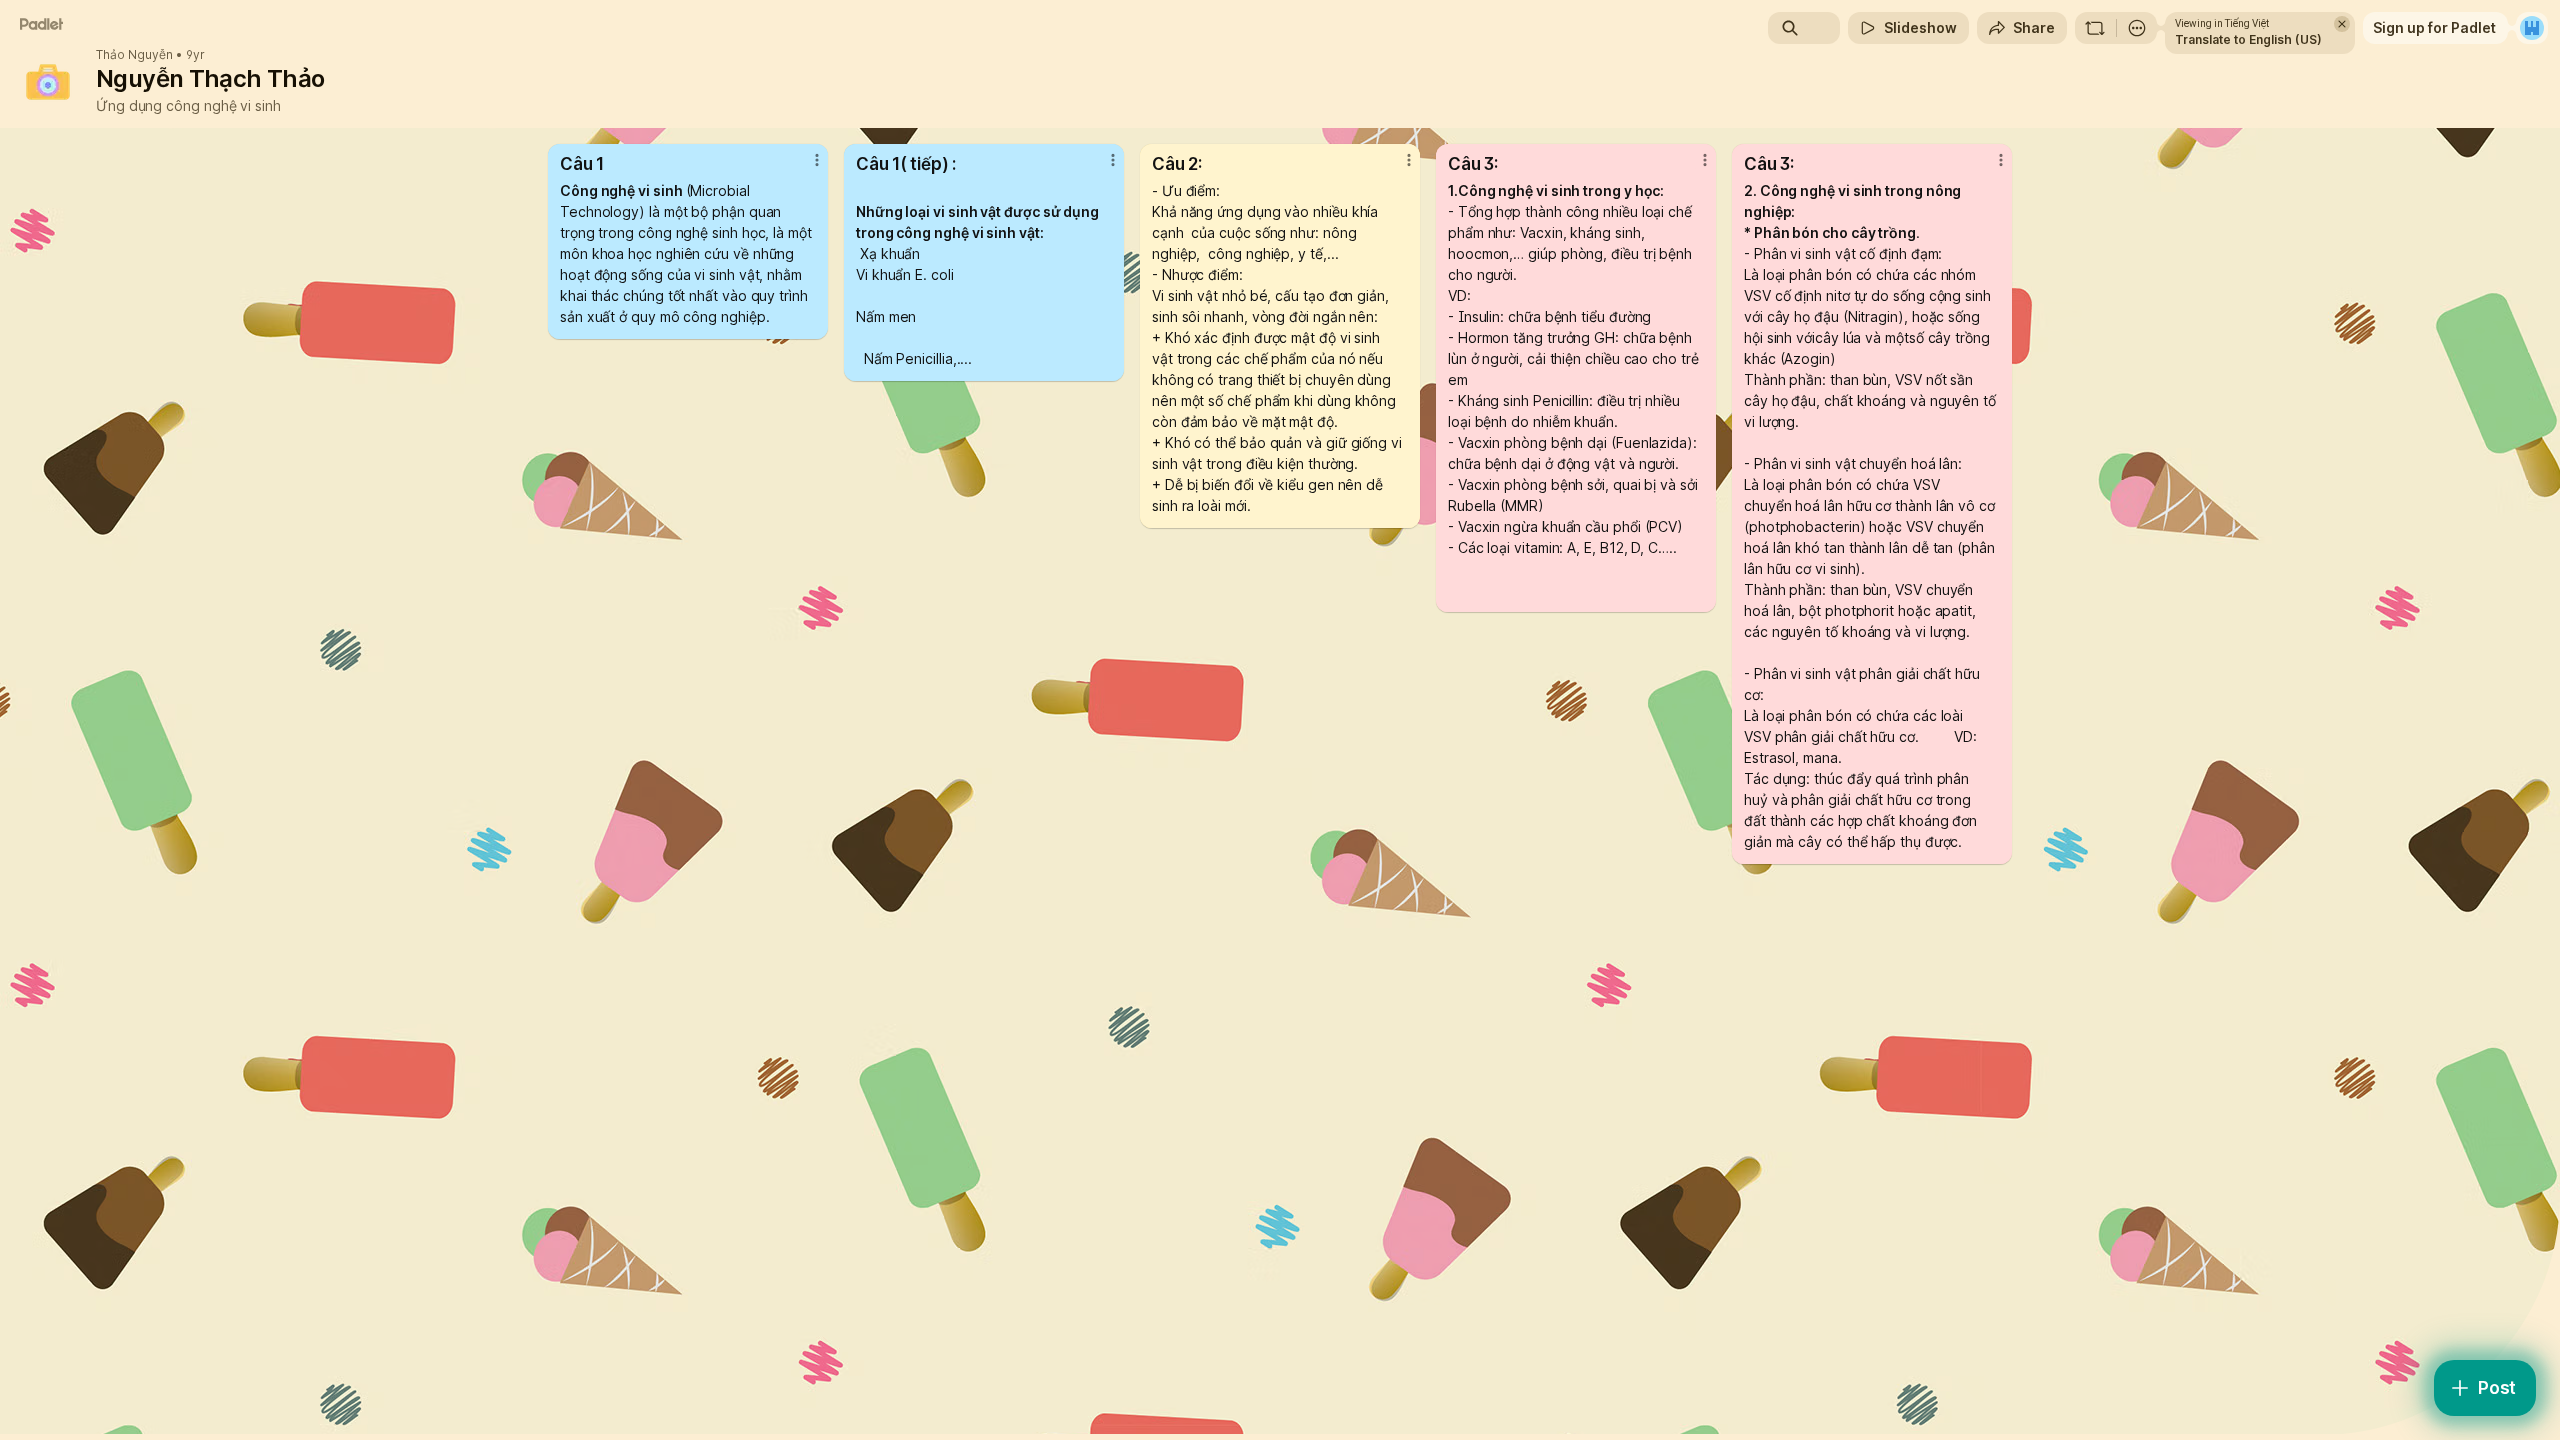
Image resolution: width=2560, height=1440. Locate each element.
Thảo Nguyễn (134, 55)
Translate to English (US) (2248, 39)
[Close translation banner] (2342, 24)
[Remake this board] (2095, 28)
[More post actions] (817, 160)
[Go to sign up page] (2532, 28)
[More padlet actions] (2137, 28)
